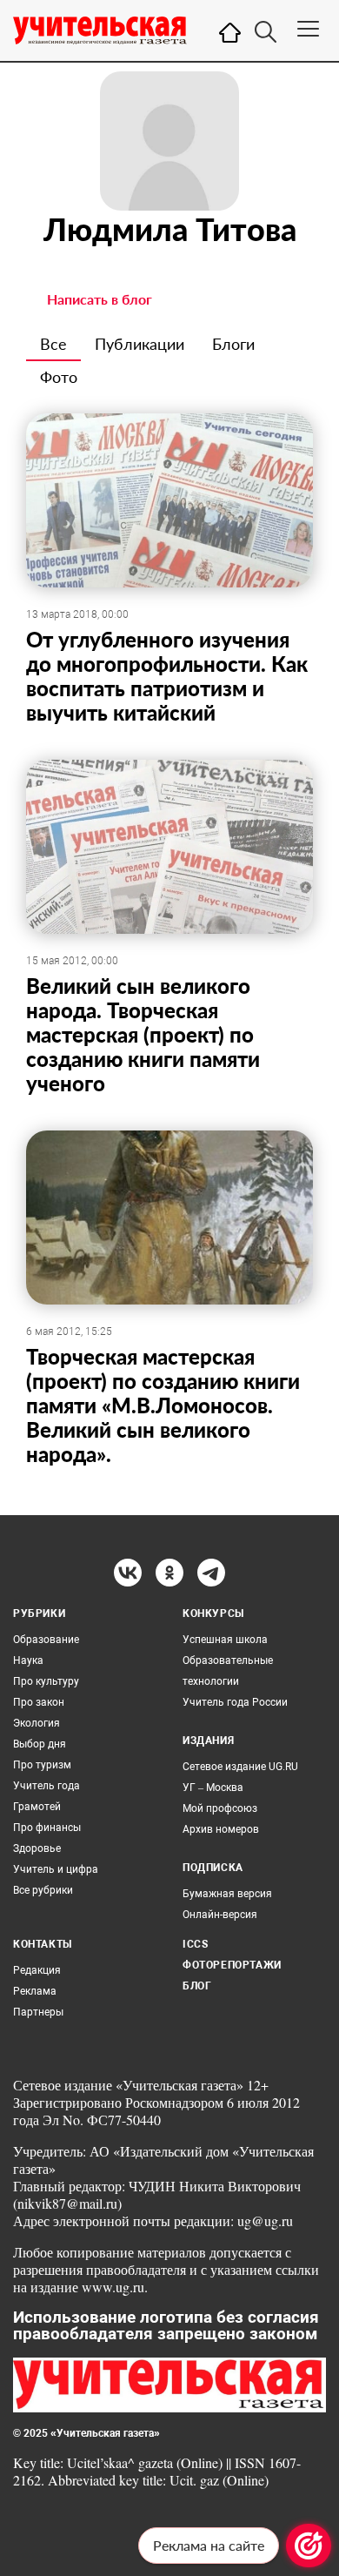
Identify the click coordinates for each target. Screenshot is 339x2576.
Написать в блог (100, 299)
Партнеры (38, 2012)
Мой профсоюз (220, 1808)
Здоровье (37, 1848)
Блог (197, 1986)
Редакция (37, 1970)
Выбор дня (40, 1744)
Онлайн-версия (220, 1915)
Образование (46, 1640)
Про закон (39, 1702)
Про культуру (46, 1681)
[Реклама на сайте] (309, 2546)
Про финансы (47, 1828)
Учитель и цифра (56, 1869)
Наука (28, 1660)
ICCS (195, 1944)
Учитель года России (235, 1702)
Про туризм (42, 1765)
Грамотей (37, 1807)
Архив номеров (221, 1829)
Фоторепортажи (232, 1965)
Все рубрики (43, 1890)
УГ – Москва (213, 1788)
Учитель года (47, 1786)
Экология (37, 1723)
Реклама (35, 1991)
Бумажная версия (227, 1894)
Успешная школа (225, 1640)
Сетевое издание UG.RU (240, 1767)
